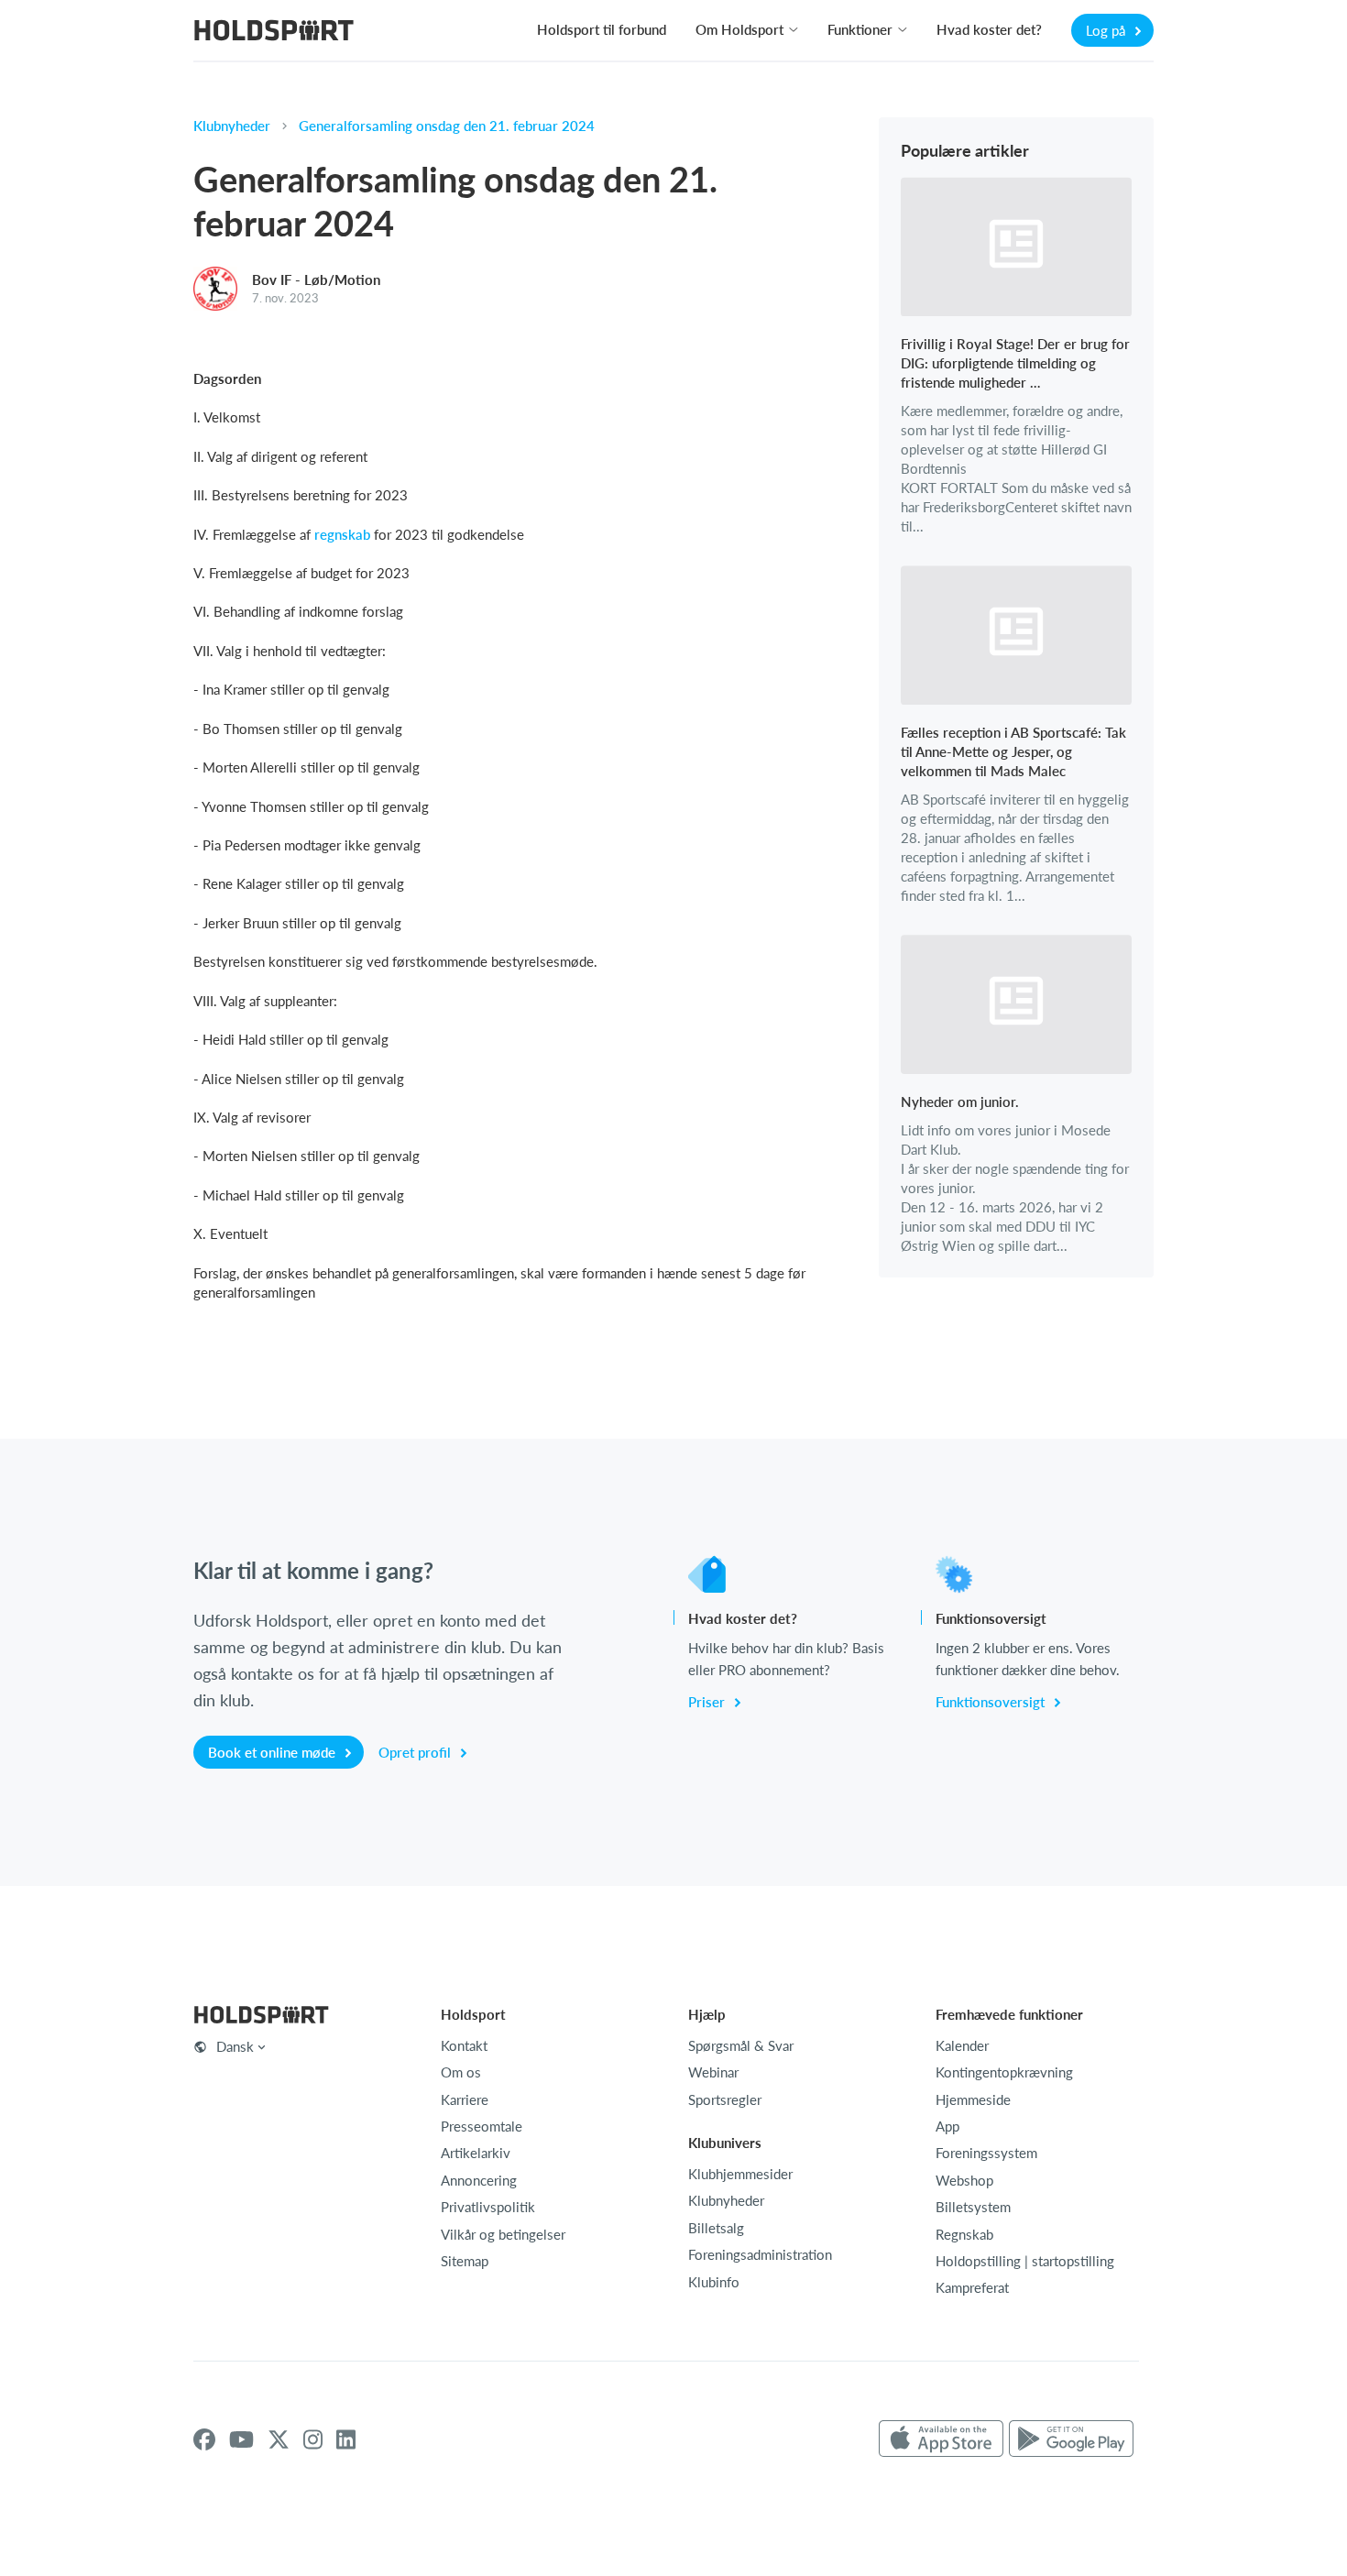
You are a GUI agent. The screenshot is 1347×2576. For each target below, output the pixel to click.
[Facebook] (204, 2439)
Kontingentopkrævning (1004, 2072)
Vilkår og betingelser (503, 2234)
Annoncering (479, 2180)
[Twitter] (279, 2439)
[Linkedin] (346, 2439)
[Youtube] (241, 2439)
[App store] (941, 2439)
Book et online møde (274, 1752)
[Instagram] (313, 2439)
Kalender (962, 2045)
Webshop (964, 2180)
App (947, 2126)
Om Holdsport (739, 29)
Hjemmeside (973, 2099)
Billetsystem (973, 2207)
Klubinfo (714, 2282)
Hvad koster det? (989, 29)
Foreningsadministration (760, 2254)
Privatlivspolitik (488, 2207)
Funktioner (860, 29)
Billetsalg (716, 2228)
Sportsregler (725, 2099)
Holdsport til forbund (602, 29)
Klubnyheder (232, 126)
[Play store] (1071, 2439)
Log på (1107, 30)
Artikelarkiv (476, 2153)
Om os (461, 2072)
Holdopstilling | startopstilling (1025, 2261)
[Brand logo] (274, 33)
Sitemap (465, 2261)
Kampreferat (972, 2287)
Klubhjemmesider (740, 2174)
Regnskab (964, 2234)
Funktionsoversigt (992, 1702)
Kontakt (464, 2045)
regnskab (342, 534)
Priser (708, 1702)
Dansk (235, 2046)
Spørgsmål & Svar (741, 2045)
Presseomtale (482, 2126)
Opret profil (416, 1752)
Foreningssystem (986, 2153)
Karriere (465, 2099)
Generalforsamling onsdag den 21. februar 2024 (447, 126)
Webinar (713, 2072)
